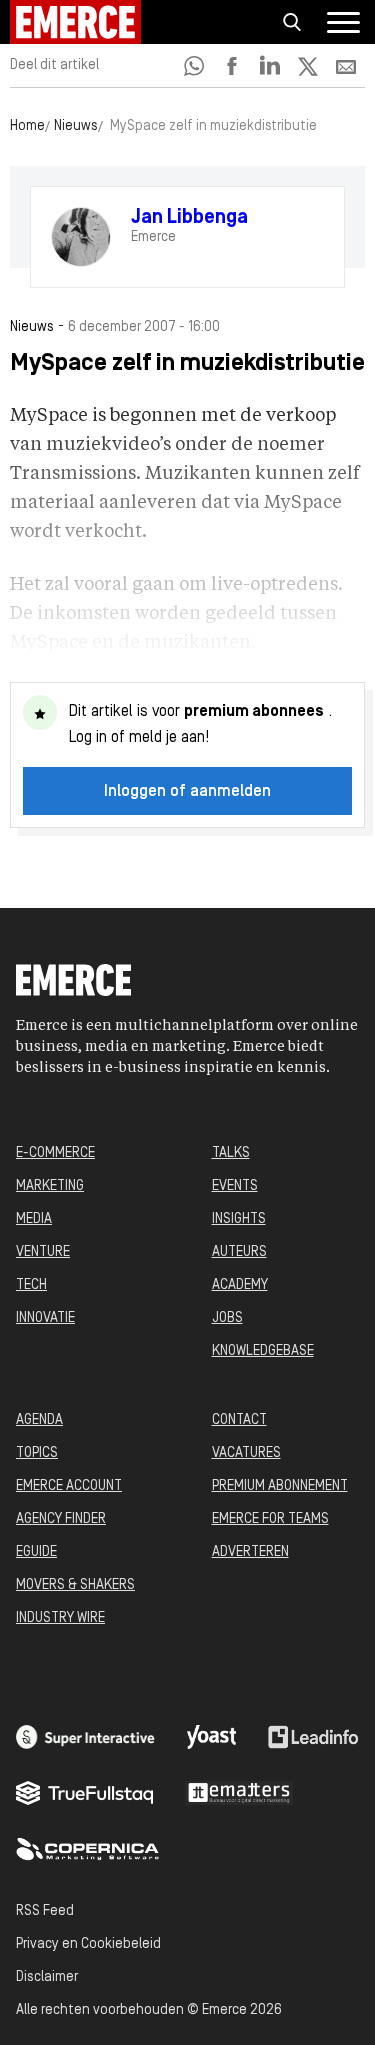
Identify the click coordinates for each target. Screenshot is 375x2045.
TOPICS (37, 1453)
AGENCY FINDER (61, 1519)
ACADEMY (240, 1285)
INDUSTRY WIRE (60, 1618)
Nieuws (76, 126)
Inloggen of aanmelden (187, 792)
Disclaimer (47, 1977)
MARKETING (50, 1186)
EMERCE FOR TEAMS (270, 1519)
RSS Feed (45, 1911)
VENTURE (43, 1252)
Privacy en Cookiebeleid (88, 1944)
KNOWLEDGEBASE (263, 1351)
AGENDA (39, 1420)
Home (27, 126)
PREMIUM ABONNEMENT (280, 1486)
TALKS (231, 1153)
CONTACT (239, 1420)
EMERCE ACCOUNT (69, 1486)
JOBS (227, 1318)
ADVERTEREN (250, 1552)
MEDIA (34, 1219)
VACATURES (246, 1453)
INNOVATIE (45, 1318)
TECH (31, 1285)
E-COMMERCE (55, 1153)
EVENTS (235, 1186)
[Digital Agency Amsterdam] (85, 1737)
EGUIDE (36, 1552)
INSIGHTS (239, 1219)
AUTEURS (239, 1252)
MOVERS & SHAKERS (75, 1585)
